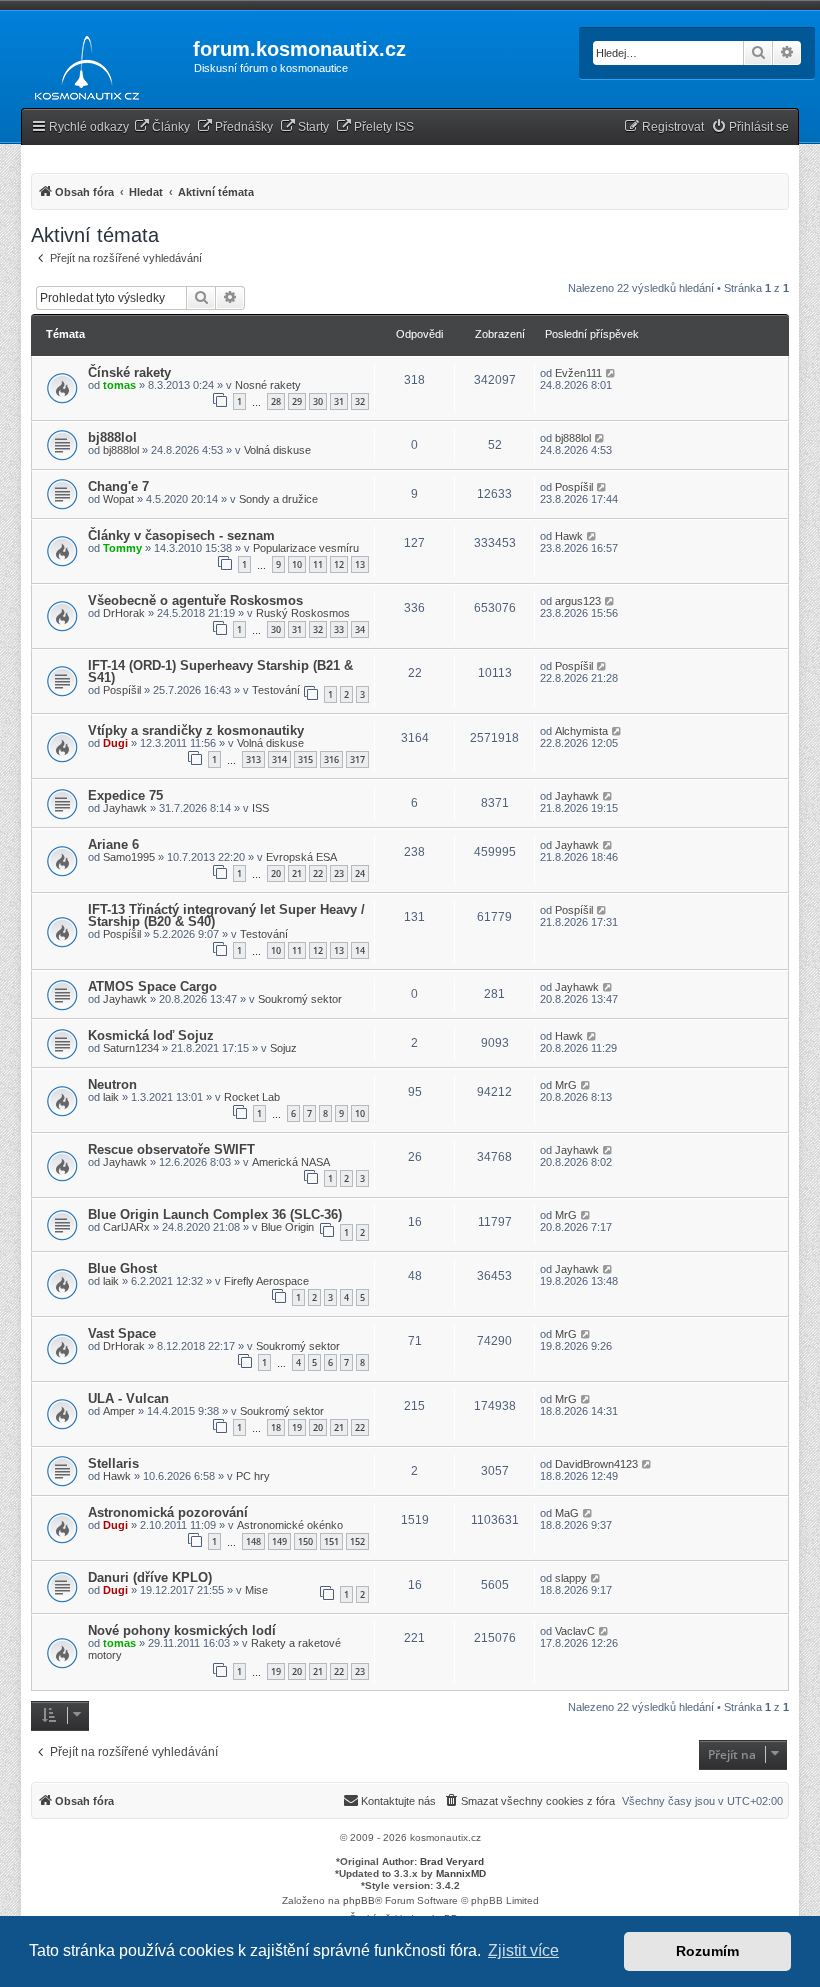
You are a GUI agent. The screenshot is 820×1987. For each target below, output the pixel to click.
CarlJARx (126, 1227)
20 (276, 873)
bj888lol (112, 437)
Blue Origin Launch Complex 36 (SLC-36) (215, 1214)
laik (111, 1097)
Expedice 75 (125, 795)
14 (360, 950)
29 (297, 401)
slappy (571, 1578)
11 (318, 564)
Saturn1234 (131, 1048)
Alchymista (581, 731)
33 (339, 629)
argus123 (578, 601)
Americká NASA (291, 1162)
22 (318, 873)
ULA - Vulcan (128, 1398)
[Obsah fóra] (81, 64)
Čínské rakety (129, 372)
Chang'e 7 (118, 486)
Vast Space (122, 1333)
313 (253, 759)
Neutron (112, 1084)
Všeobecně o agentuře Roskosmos (195, 600)
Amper (119, 1411)
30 (318, 401)
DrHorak (124, 613)
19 (297, 1427)
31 (339, 401)
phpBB (359, 1900)
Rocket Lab (252, 1097)
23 (339, 873)
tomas (119, 385)
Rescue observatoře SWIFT (171, 1149)
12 (339, 564)
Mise (256, 1590)
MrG (566, 1085)
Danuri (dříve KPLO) (150, 1577)
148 (253, 1541)
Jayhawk (125, 808)
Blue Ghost (122, 1268)
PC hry (253, 1476)
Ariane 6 (113, 844)
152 (357, 1541)
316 (331, 759)
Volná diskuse (277, 450)
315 (305, 759)
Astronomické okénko (290, 1525)
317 (357, 759)
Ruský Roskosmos (303, 613)
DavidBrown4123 (596, 1464)
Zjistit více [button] (523, 1950)
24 (360, 873)
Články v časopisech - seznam (181, 535)
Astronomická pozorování (168, 1512)
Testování (276, 690)
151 (331, 1541)
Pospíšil (574, 487)
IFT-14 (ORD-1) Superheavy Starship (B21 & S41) (220, 671)
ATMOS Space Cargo (152, 986)
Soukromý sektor (300, 999)
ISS (260, 808)
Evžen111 (578, 373)
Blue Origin (287, 1227)
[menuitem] (162, 127)
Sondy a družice (278, 499)
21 (297, 873)
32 (360, 401)
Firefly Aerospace (266, 1281)
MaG (567, 1513)
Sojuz (283, 1048)
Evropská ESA (301, 857)
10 (297, 564)
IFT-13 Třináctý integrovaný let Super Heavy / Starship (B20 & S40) (226, 915)
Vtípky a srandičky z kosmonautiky (196, 730)
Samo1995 (129, 857)
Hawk (569, 536)
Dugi (115, 743)
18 (276, 1427)
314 (279, 759)
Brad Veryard (452, 1861)
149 (279, 1541)
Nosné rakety (268, 385)
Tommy (122, 548)
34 (360, 629)
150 (305, 1541)
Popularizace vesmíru (306, 548)
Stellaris (113, 1463)
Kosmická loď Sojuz (151, 1035)
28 (276, 401)
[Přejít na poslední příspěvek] (611, 373)
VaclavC (575, 1631)
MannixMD (461, 1873)
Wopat (118, 499)
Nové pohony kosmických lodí (182, 1630)
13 (360, 564)
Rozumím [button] (707, 1951)
